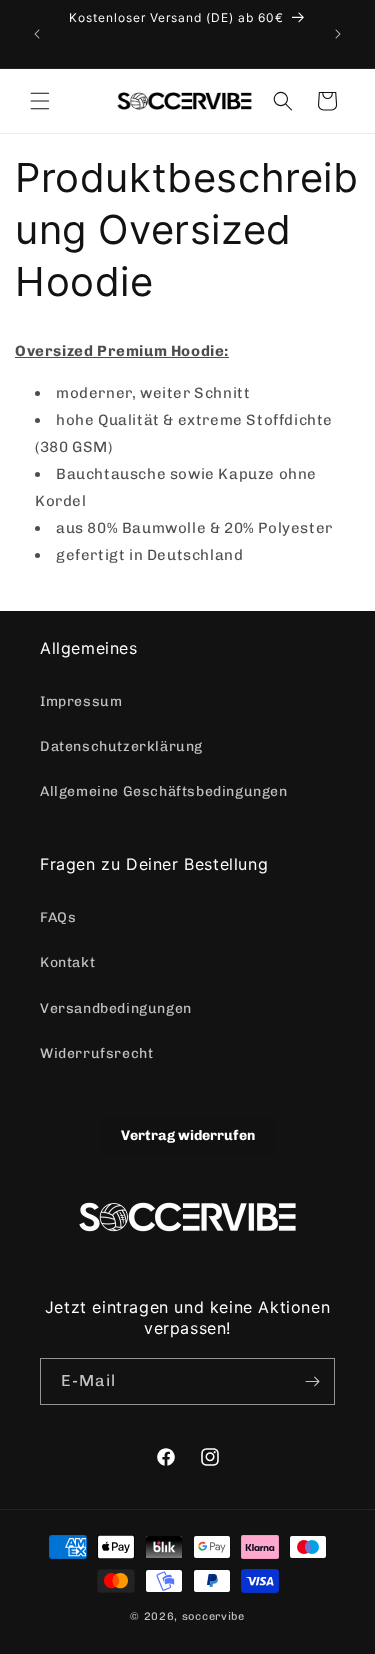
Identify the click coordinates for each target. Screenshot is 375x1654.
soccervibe (213, 1616)
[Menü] (40, 101)
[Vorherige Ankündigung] (37, 34)
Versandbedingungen (116, 1008)
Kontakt (67, 962)
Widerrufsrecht (96, 1053)
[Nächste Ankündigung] (338, 34)
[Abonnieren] (312, 1381)
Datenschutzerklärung (121, 746)
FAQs (58, 917)
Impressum (81, 701)
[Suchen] (283, 101)
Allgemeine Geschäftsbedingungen (164, 791)
